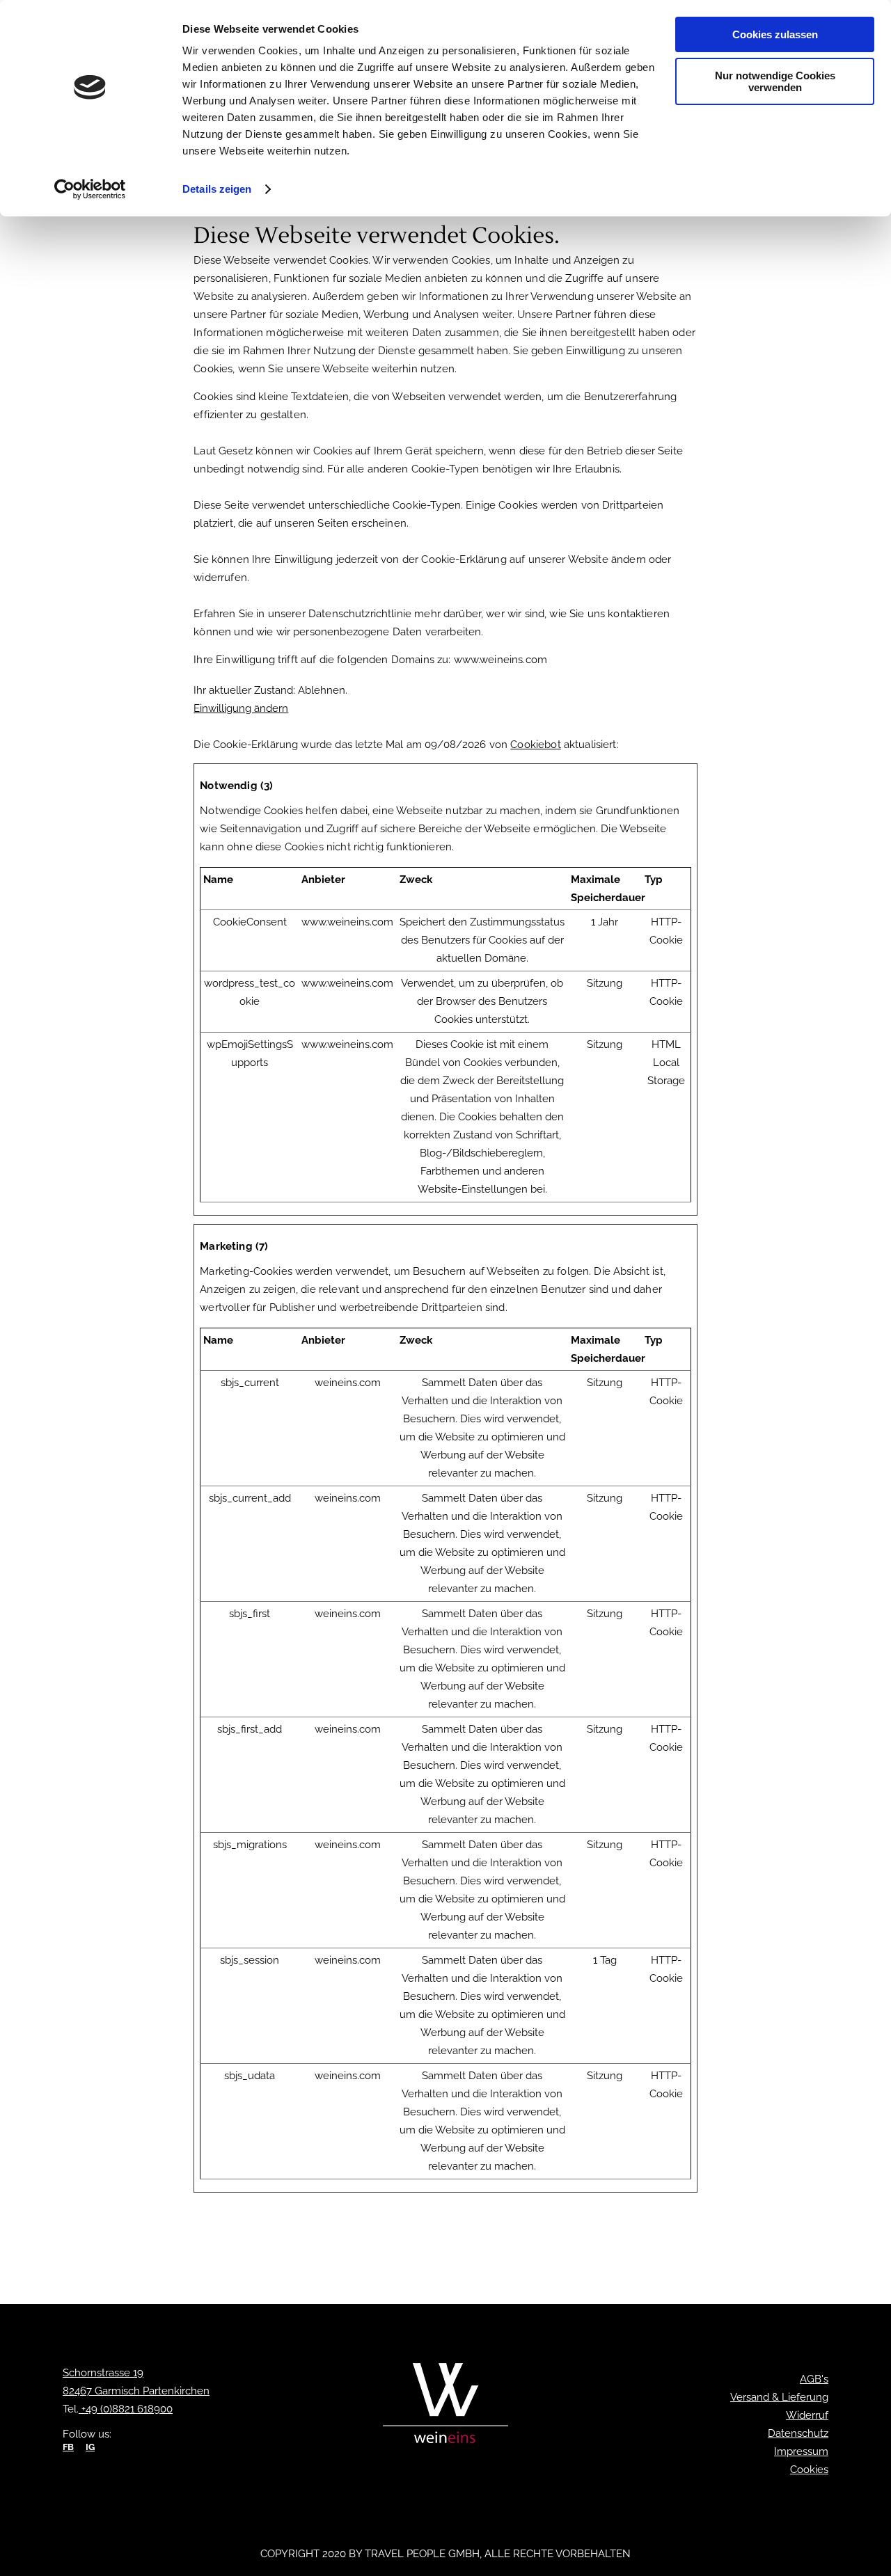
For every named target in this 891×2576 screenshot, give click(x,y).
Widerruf (807, 2415)
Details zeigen (217, 189)
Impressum (801, 2451)
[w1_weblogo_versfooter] (445, 2407)
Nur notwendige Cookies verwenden (775, 81)
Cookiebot (535, 745)
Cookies (809, 2470)
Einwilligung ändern (241, 708)
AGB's (814, 2379)
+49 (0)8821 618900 (126, 2409)
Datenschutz (798, 2433)
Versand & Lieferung (779, 2397)
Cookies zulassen (775, 34)
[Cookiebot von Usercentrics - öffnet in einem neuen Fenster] (90, 189)
